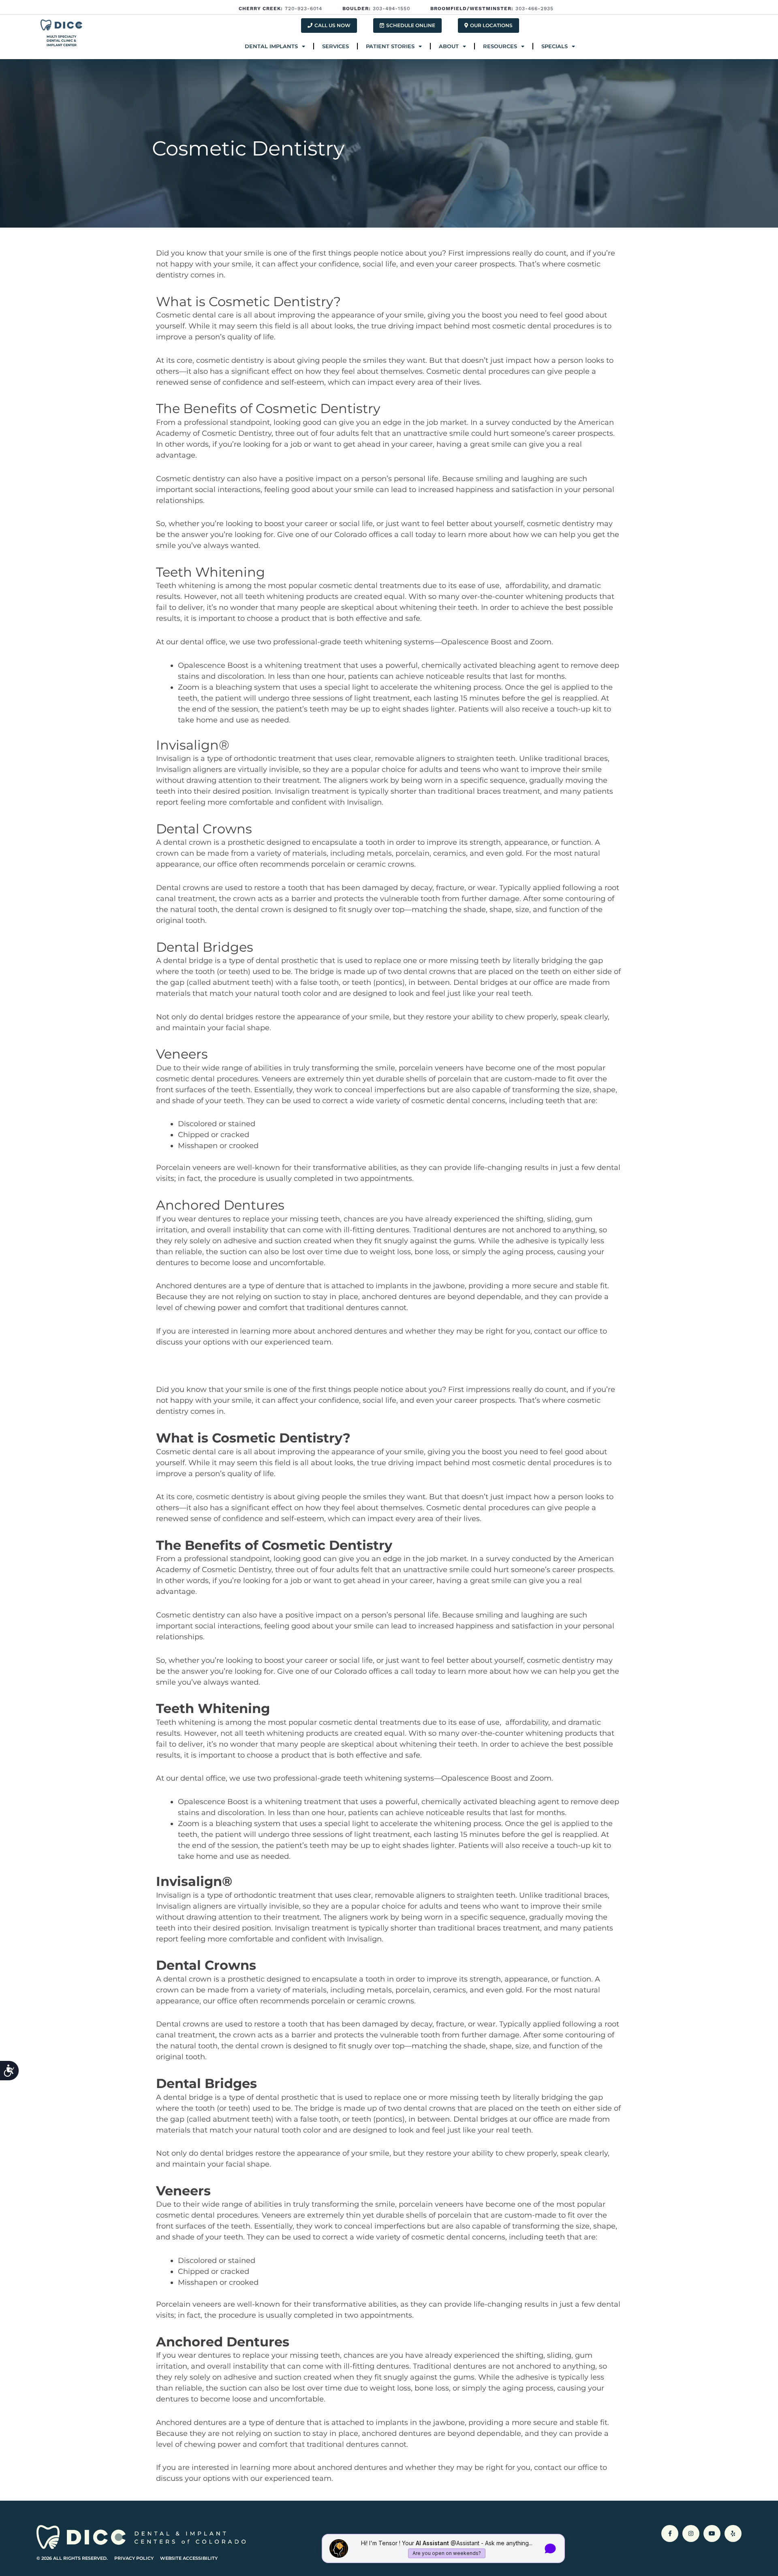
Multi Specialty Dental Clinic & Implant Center (62, 41)
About (449, 46)
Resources (500, 46)
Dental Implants (271, 46)
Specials (555, 46)
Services (336, 46)
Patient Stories (390, 46)
